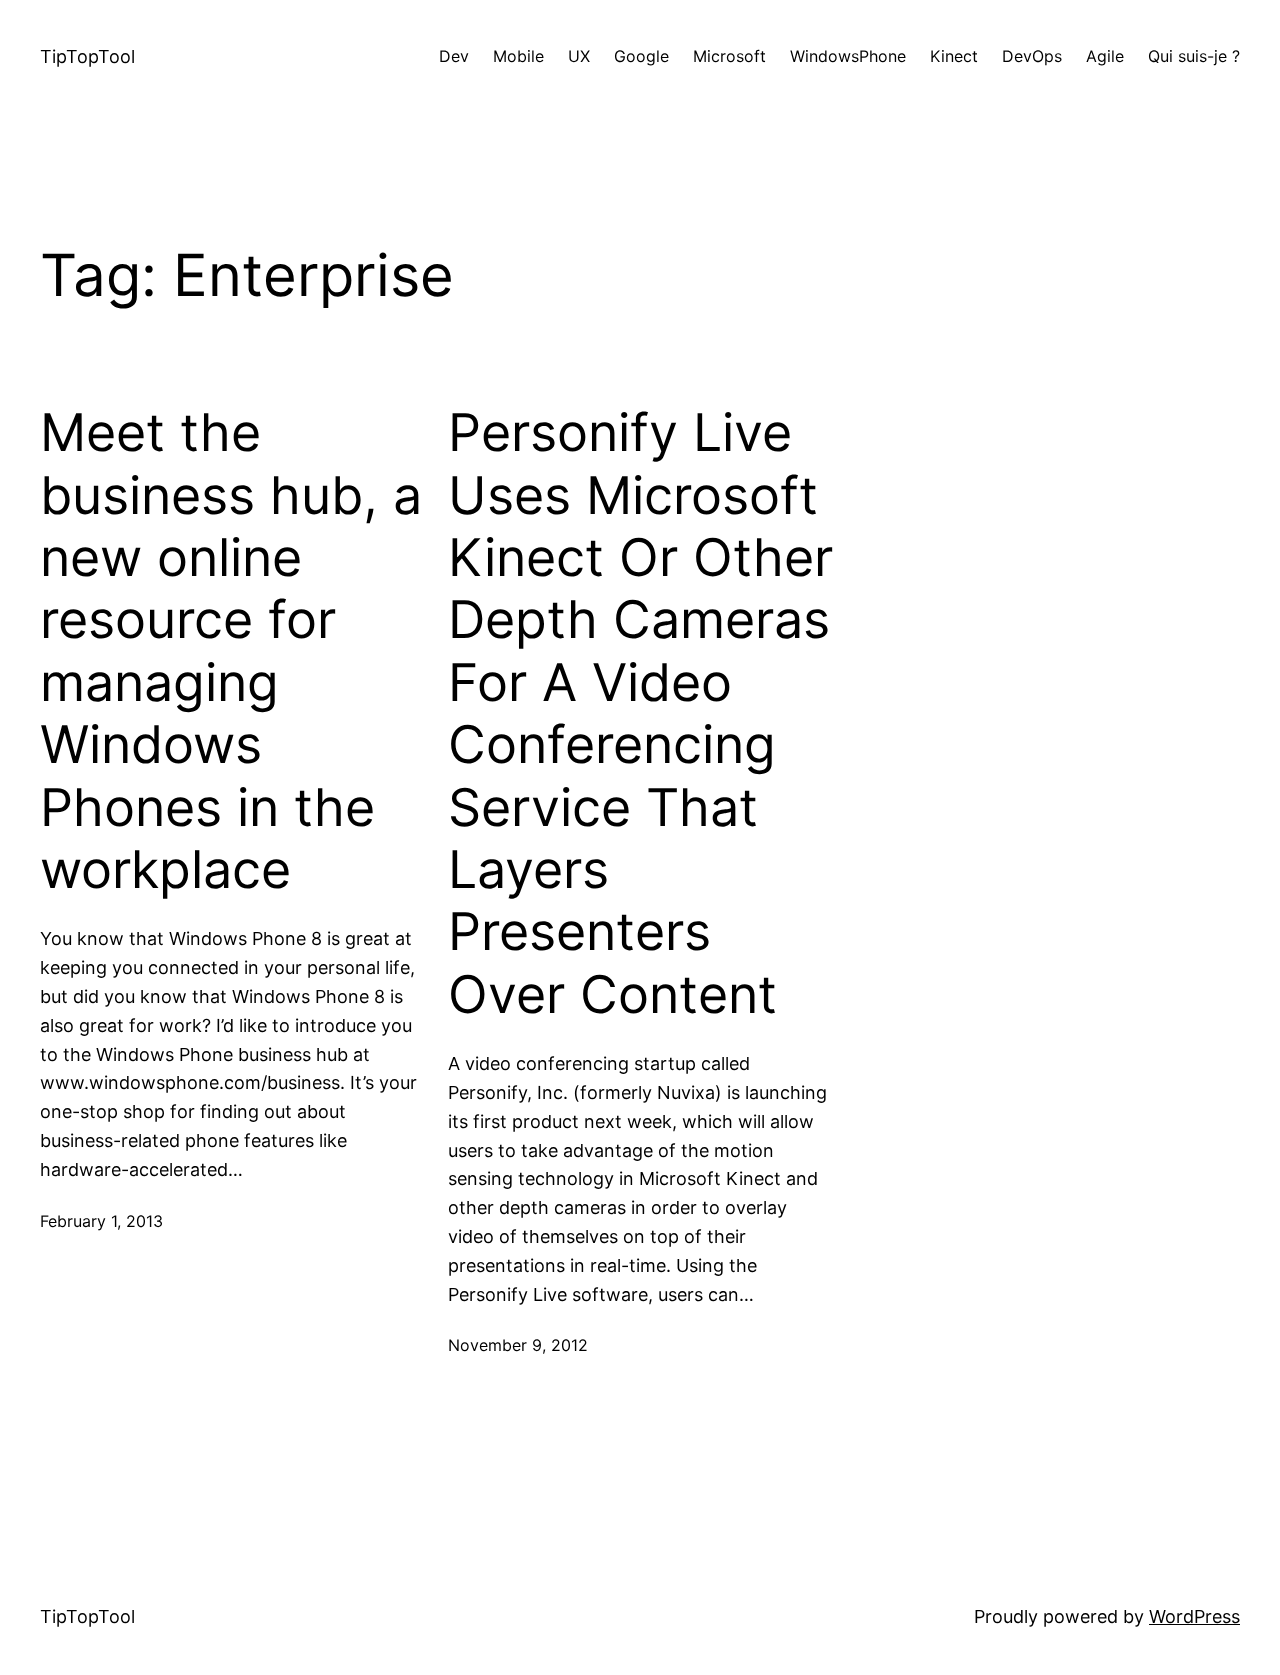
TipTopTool (87, 56)
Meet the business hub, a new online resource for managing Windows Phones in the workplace (231, 651)
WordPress (1194, 1616)
